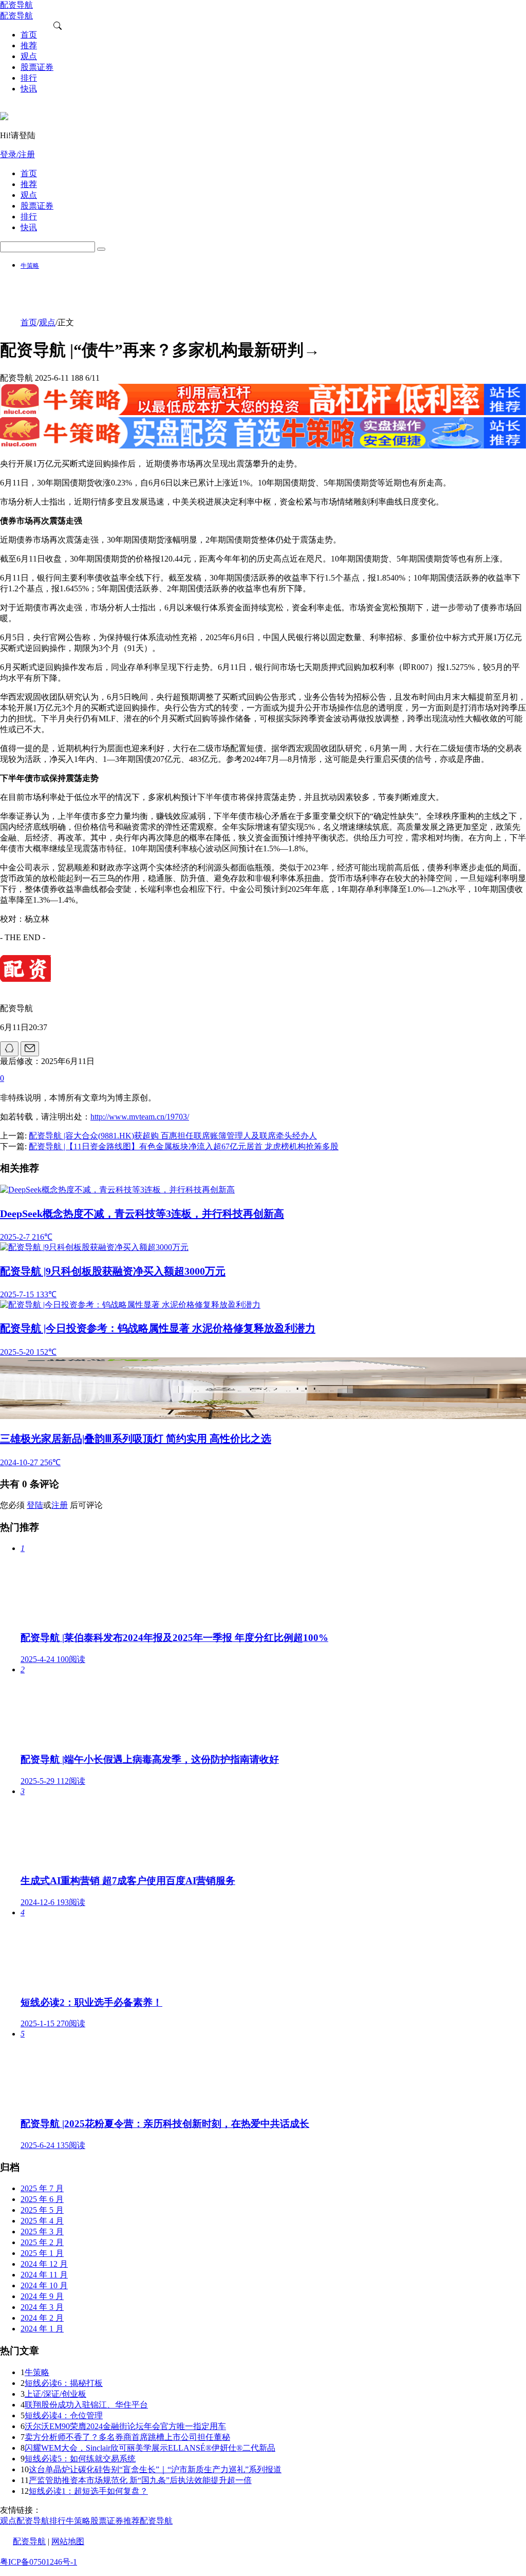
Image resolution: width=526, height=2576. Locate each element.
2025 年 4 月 (42, 2221)
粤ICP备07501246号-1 (39, 2562)
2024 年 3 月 (42, 2307)
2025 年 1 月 (42, 2253)
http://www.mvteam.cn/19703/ (140, 1117)
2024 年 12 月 (44, 2264)
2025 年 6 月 (42, 2199)
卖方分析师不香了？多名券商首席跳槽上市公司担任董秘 (127, 2437)
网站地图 (68, 2541)
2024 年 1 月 (42, 2329)
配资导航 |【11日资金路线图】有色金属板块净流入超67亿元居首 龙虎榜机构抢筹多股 (184, 1146)
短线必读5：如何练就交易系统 (80, 2459)
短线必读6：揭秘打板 (64, 2383)
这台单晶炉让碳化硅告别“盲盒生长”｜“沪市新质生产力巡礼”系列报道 (155, 2469)
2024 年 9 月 (42, 2296)
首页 (29, 322)
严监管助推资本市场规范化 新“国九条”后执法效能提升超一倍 (140, 2480)
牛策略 (30, 266)
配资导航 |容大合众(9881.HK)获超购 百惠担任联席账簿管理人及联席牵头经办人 (173, 1136)
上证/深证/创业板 (55, 2394)
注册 (60, 1505)
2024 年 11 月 (44, 2275)
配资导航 (29, 2541)
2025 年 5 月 (42, 2210)
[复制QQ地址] (9, 1049)
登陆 (35, 1505)
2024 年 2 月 (42, 2318)
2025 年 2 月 (42, 2242)
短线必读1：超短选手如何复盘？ (88, 2491)
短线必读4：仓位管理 (64, 2415)
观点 (47, 322)
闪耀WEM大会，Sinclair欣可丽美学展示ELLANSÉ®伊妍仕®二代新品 (150, 2448)
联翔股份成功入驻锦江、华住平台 (86, 2405)
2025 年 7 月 (42, 2188)
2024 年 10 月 (44, 2285)
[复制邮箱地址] (30, 1049)
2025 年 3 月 (42, 2232)
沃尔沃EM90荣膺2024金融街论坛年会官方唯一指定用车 (125, 2426)
